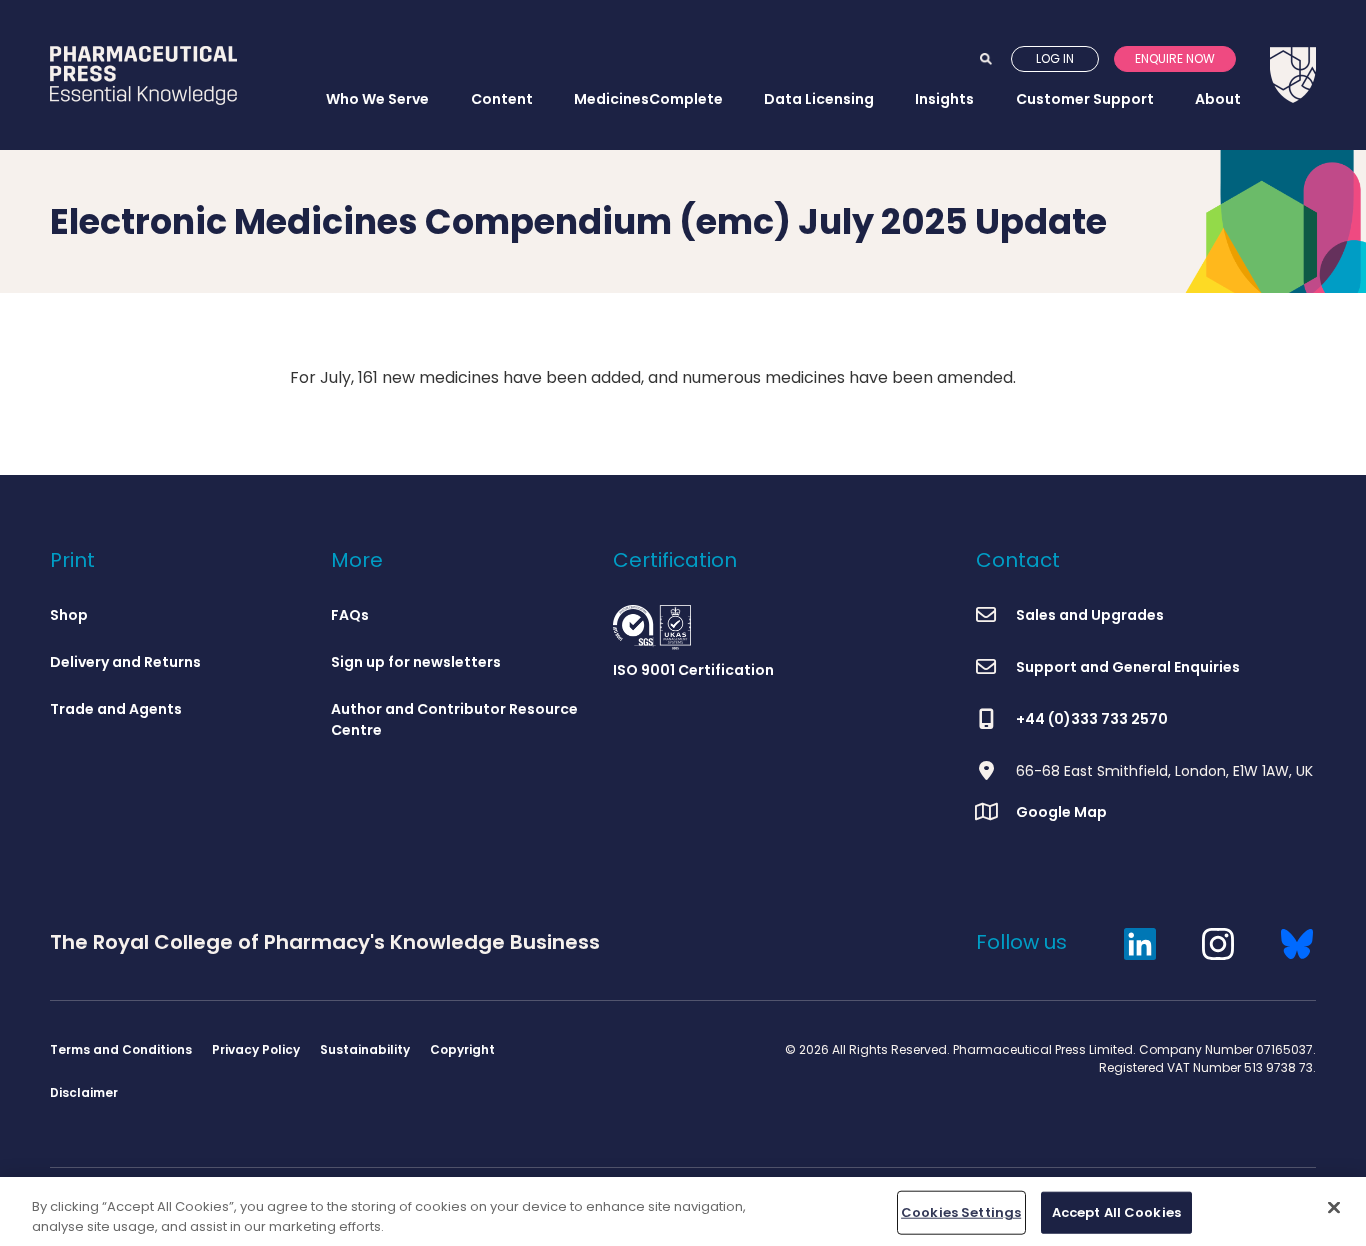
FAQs (350, 615)
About (1218, 99)
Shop (69, 615)
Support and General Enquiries (1128, 667)
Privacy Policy (256, 1049)
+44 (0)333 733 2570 (1092, 719)
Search (986, 59)
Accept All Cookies (1116, 1212)
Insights (944, 99)
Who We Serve (377, 99)
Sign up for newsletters (416, 662)
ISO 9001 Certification (693, 670)
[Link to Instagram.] (1218, 941)
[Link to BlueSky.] (1297, 941)
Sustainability (365, 1049)
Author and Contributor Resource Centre (454, 719)
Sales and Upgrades (1090, 615)
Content (502, 99)
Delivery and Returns (125, 662)
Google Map (1061, 812)
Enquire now (1175, 58)
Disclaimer (84, 1092)
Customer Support (1085, 99)
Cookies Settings (961, 1212)
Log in (1055, 58)
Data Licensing (819, 99)
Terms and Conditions (121, 1049)
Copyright (462, 1049)
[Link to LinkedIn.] (1140, 941)
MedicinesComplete (648, 99)
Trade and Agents (116, 709)
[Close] (1334, 1208)
